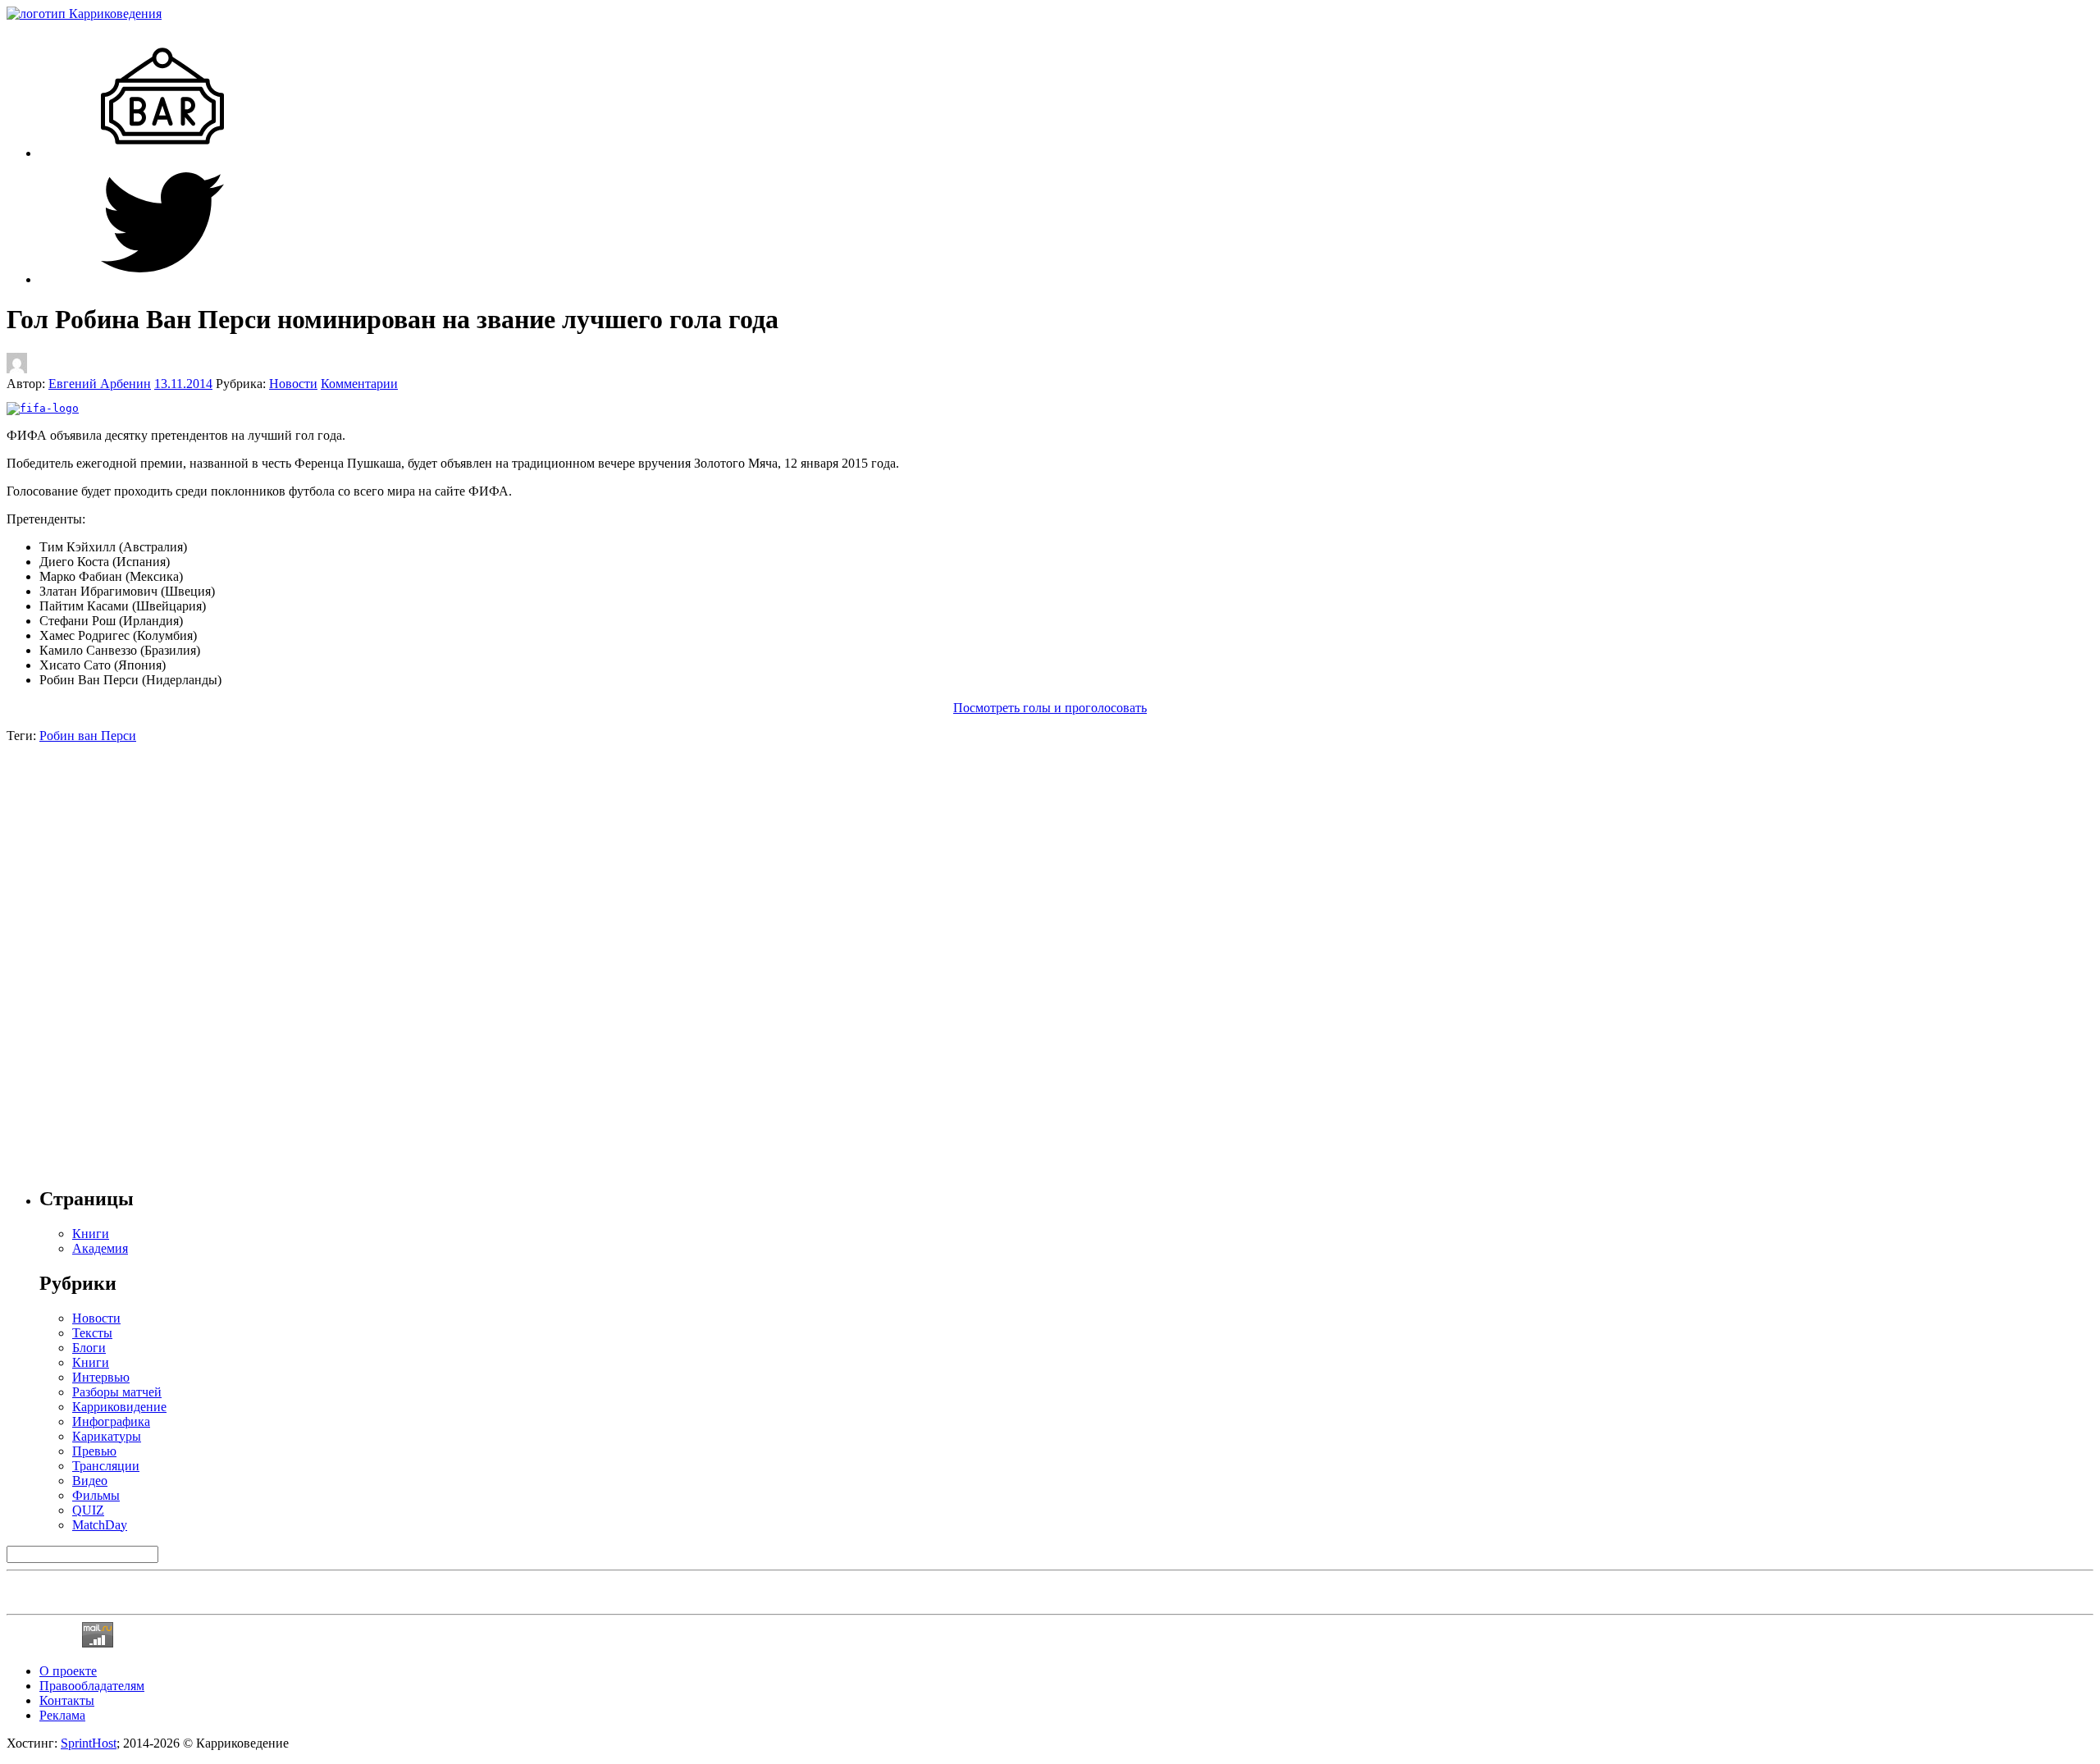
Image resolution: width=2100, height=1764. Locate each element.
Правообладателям (92, 1686)
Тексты (92, 1333)
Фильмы (96, 1495)
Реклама (62, 1715)
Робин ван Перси (88, 736)
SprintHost (89, 1743)
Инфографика (111, 1421)
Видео (90, 1481)
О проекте (68, 1671)
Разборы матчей (117, 1392)
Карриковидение (119, 1407)
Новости (293, 384)
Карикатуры (107, 1436)
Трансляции (106, 1466)
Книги (91, 1362)
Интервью (101, 1377)
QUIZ (88, 1510)
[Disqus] (1050, 948)
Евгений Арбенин (100, 384)
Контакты (67, 1700)
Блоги (89, 1348)
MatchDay (100, 1525)
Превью (94, 1451)
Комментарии (359, 384)
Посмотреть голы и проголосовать (1050, 708)
